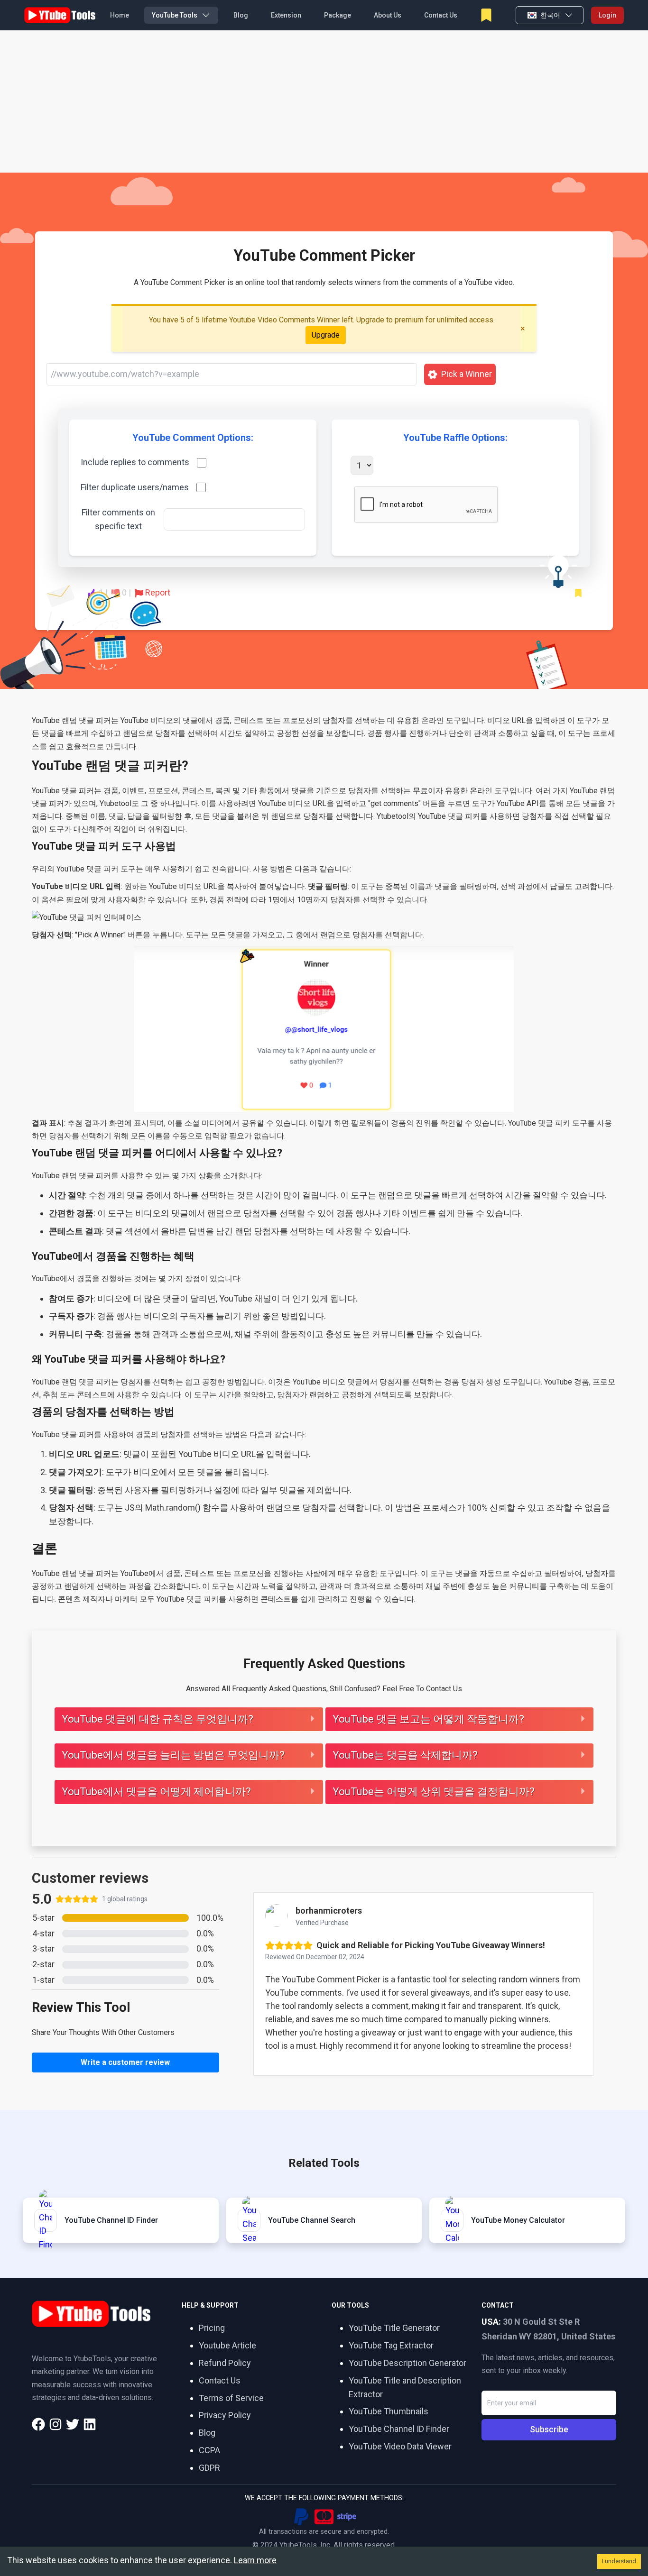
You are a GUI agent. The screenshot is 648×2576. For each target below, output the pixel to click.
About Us (388, 15)
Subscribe (549, 2429)
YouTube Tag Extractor (391, 2345)
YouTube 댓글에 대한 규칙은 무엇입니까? (157, 1719)
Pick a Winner (467, 374)
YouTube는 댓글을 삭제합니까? (405, 1755)
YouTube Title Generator (394, 2328)
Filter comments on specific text (118, 519)
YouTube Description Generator (407, 2363)
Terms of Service (231, 2398)
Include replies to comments (135, 462)
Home (120, 15)
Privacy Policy (225, 2415)
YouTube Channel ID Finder (399, 2429)
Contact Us (441, 15)
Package (338, 15)
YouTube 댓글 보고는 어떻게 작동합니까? (428, 1719)
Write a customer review (125, 2062)
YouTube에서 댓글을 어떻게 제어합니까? (156, 1792)
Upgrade (326, 335)
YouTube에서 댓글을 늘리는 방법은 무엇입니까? (173, 1755)
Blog (241, 15)
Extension (286, 15)
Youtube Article (227, 2345)
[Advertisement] (324, 101)
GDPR (209, 2468)
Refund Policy (225, 2363)
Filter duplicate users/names (135, 487)
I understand (619, 2561)
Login (607, 15)
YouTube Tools (175, 15)
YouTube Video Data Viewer (400, 2446)
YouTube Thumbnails (389, 2411)
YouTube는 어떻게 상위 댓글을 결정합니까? (434, 1792)
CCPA (209, 2450)
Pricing (212, 2328)
